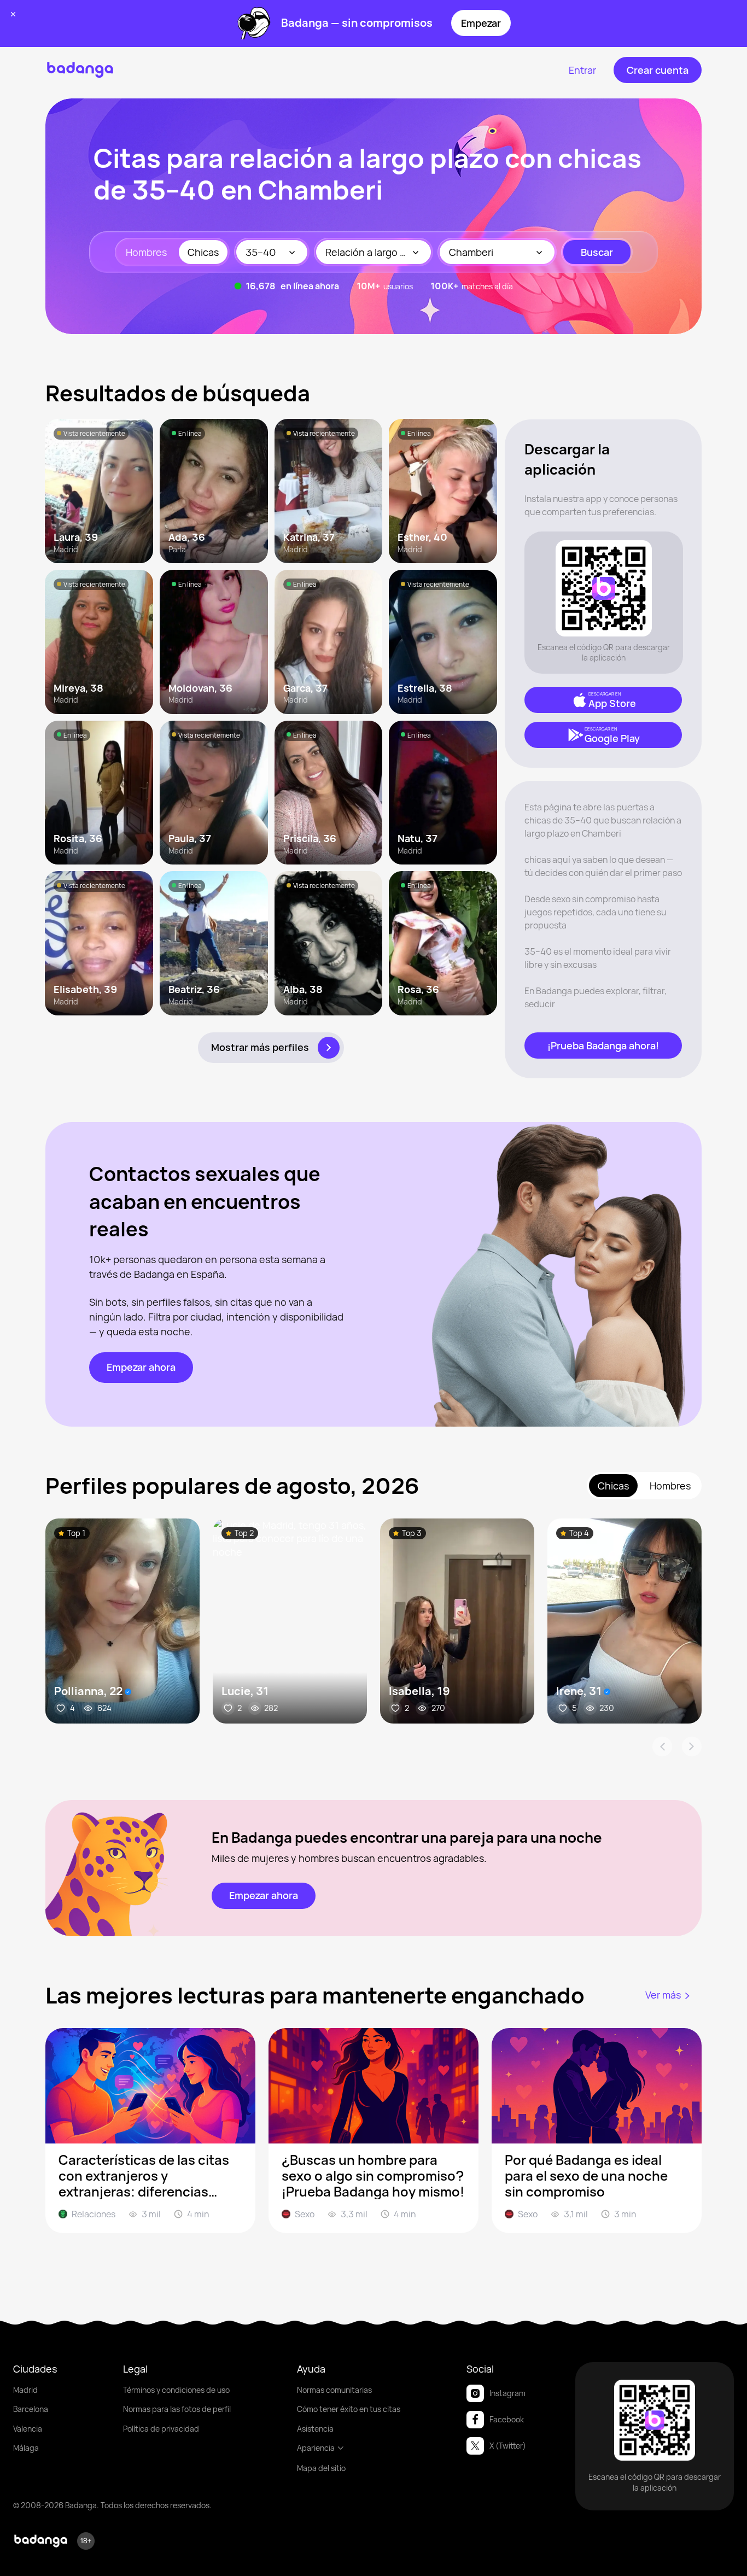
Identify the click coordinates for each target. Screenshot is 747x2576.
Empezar (481, 23)
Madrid (25, 2390)
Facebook (507, 2419)
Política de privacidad (161, 2429)
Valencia (28, 2429)
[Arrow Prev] (662, 1746)
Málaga (26, 2448)
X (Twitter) (508, 2446)
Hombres (146, 252)
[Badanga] (80, 70)
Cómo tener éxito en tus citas (349, 2409)
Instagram (507, 2393)
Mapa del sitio (321, 2468)
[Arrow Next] (692, 1746)
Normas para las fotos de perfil (177, 2409)
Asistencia (315, 2429)
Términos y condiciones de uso (176, 2390)
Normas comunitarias (334, 2390)
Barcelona (31, 2409)
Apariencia (316, 2448)
